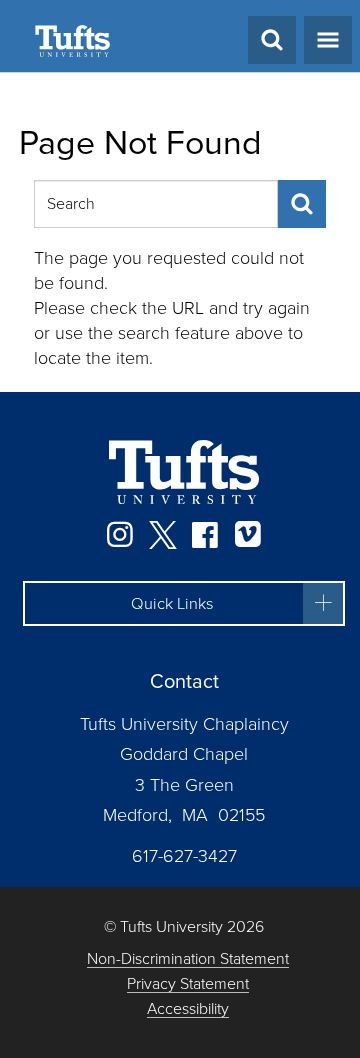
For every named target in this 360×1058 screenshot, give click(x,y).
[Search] (302, 204)
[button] (184, 604)
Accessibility (188, 1009)
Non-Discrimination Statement (188, 959)
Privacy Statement (188, 984)
